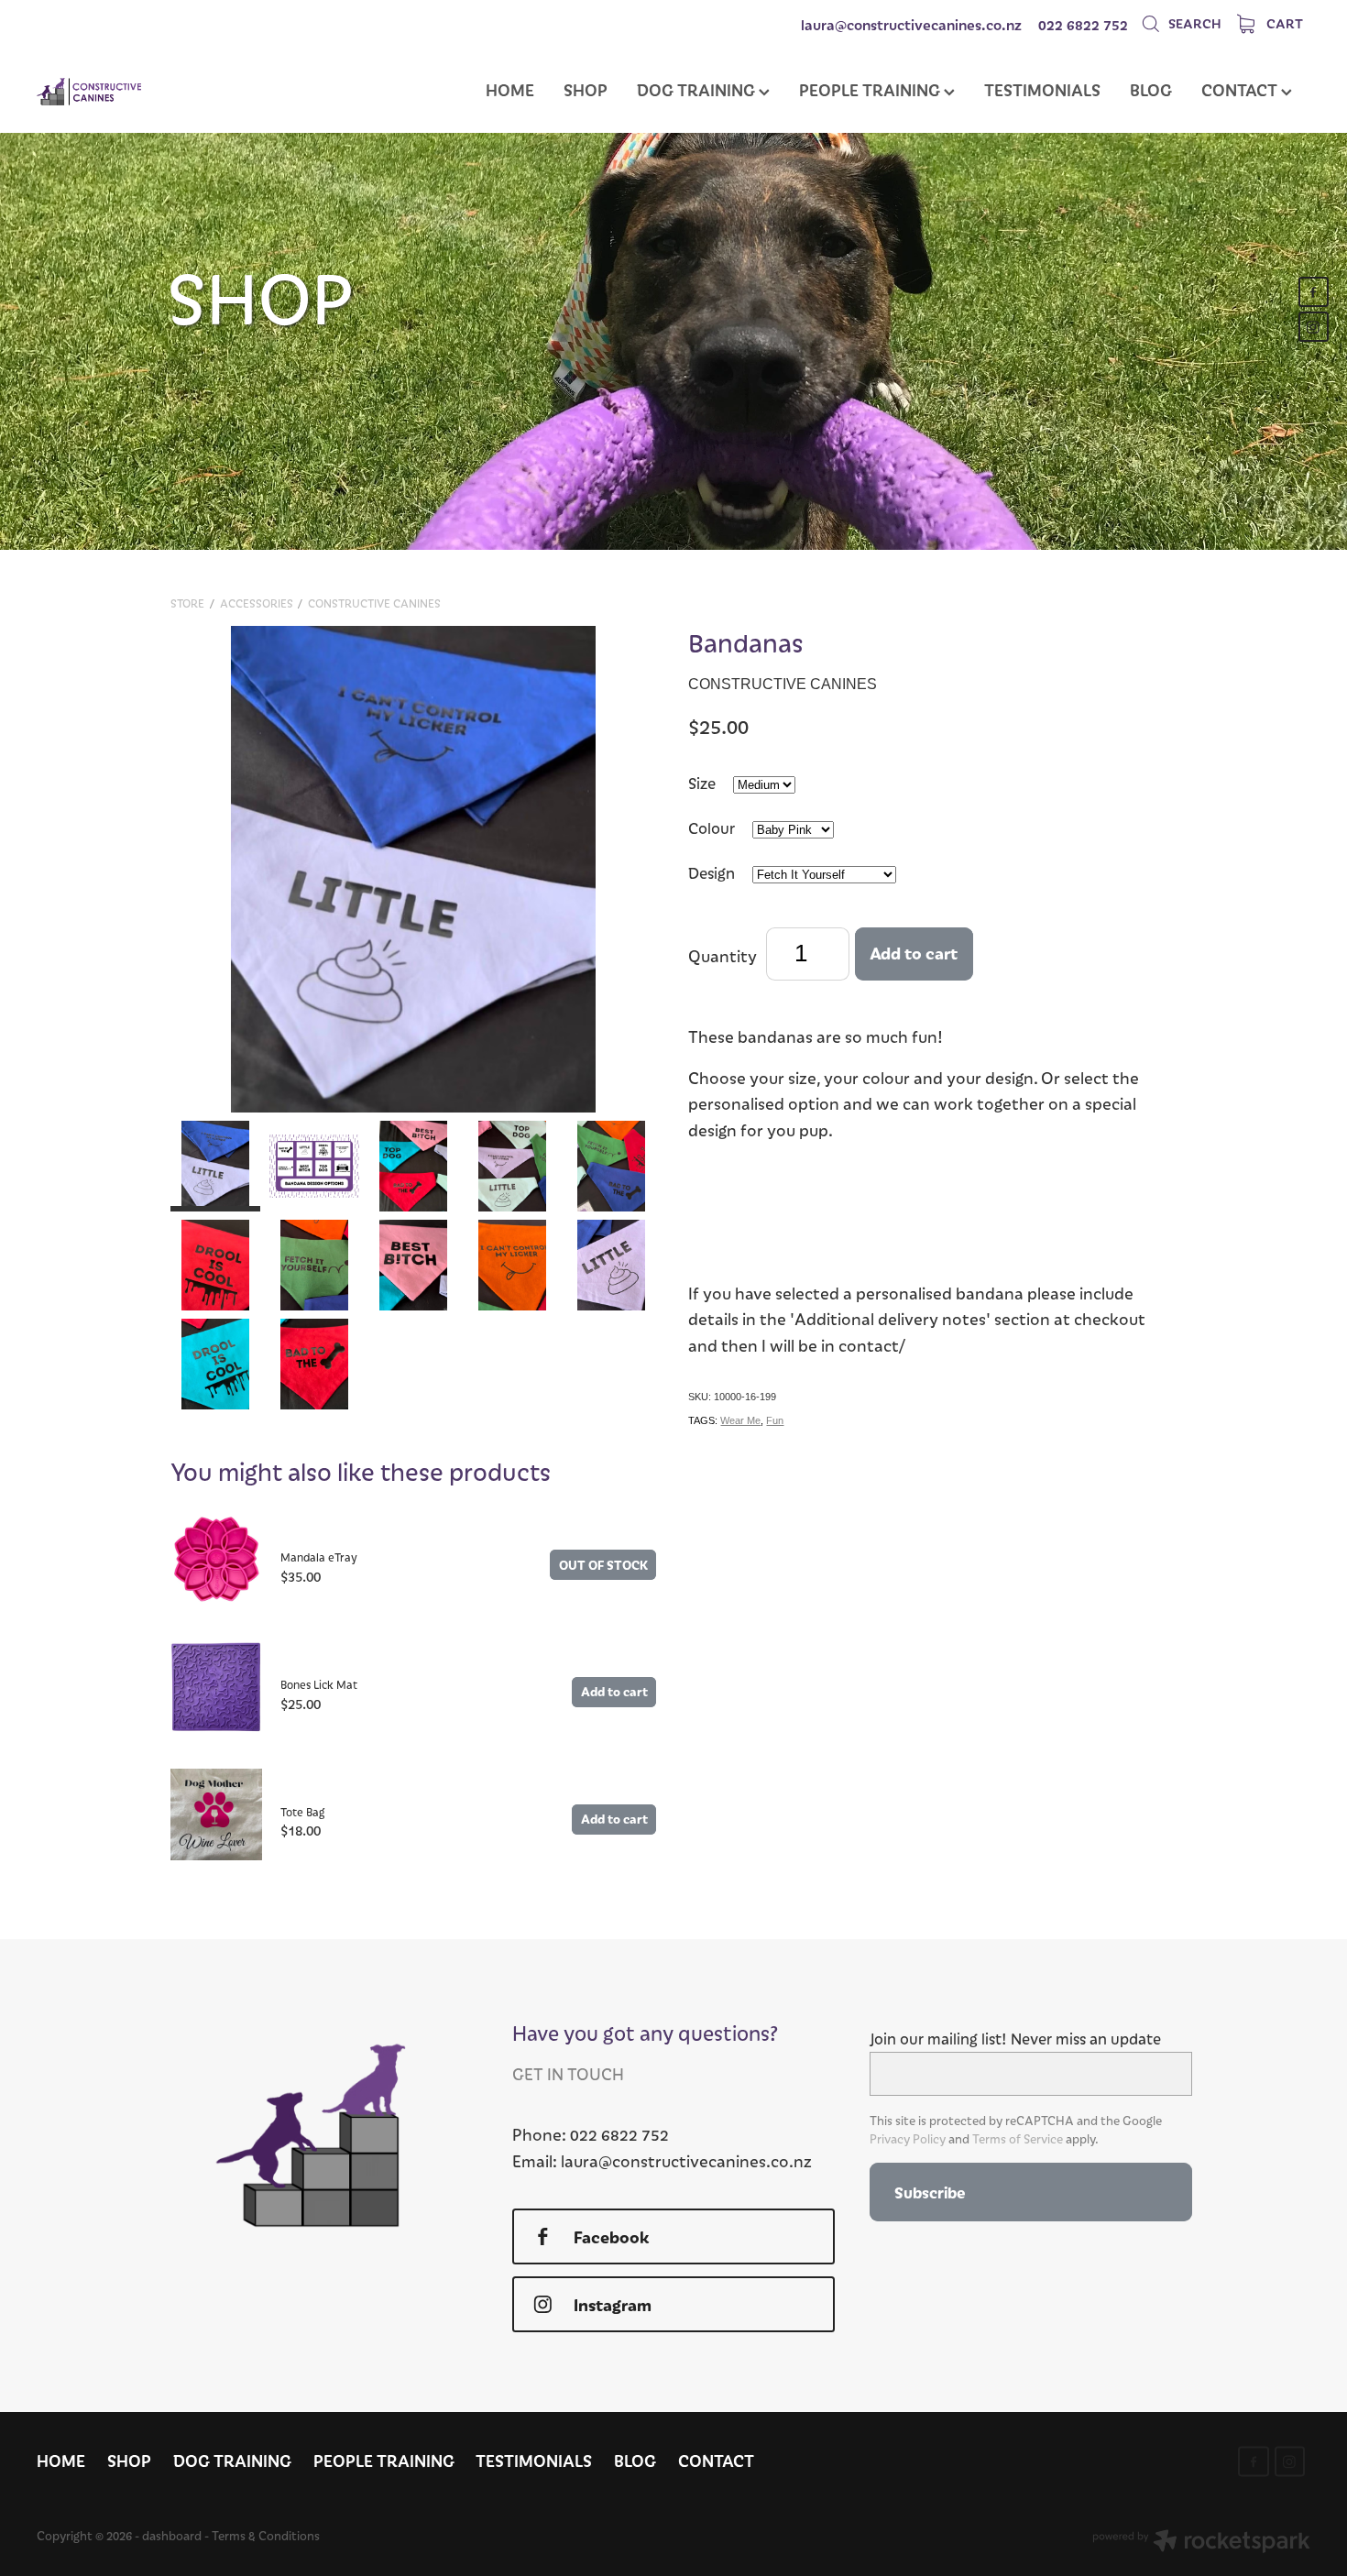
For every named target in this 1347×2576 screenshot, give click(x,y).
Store (187, 603)
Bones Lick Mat (319, 1684)
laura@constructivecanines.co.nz (911, 24)
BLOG (1151, 89)
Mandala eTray (319, 1557)
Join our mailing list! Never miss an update (1015, 2039)
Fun (775, 1420)
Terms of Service (1018, 2139)
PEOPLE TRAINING (871, 89)
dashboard (172, 2536)
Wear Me (740, 1420)
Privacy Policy (908, 2139)
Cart (1283, 23)
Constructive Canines (374, 603)
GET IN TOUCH (568, 2074)
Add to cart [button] (914, 953)
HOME (510, 89)
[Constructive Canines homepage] (164, 92)
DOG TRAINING (698, 89)
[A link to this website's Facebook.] (1314, 292)
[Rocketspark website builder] (1201, 2543)
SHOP (586, 89)
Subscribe (930, 2192)
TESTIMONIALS (1042, 89)
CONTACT (1241, 89)
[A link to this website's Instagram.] (1314, 327)
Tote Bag (302, 1812)
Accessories (257, 603)
